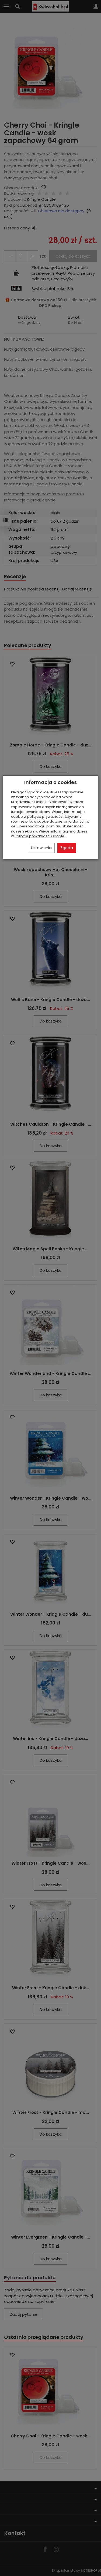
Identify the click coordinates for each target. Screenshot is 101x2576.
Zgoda (67, 848)
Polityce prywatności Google (39, 836)
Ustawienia (41, 848)
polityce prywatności (45, 817)
